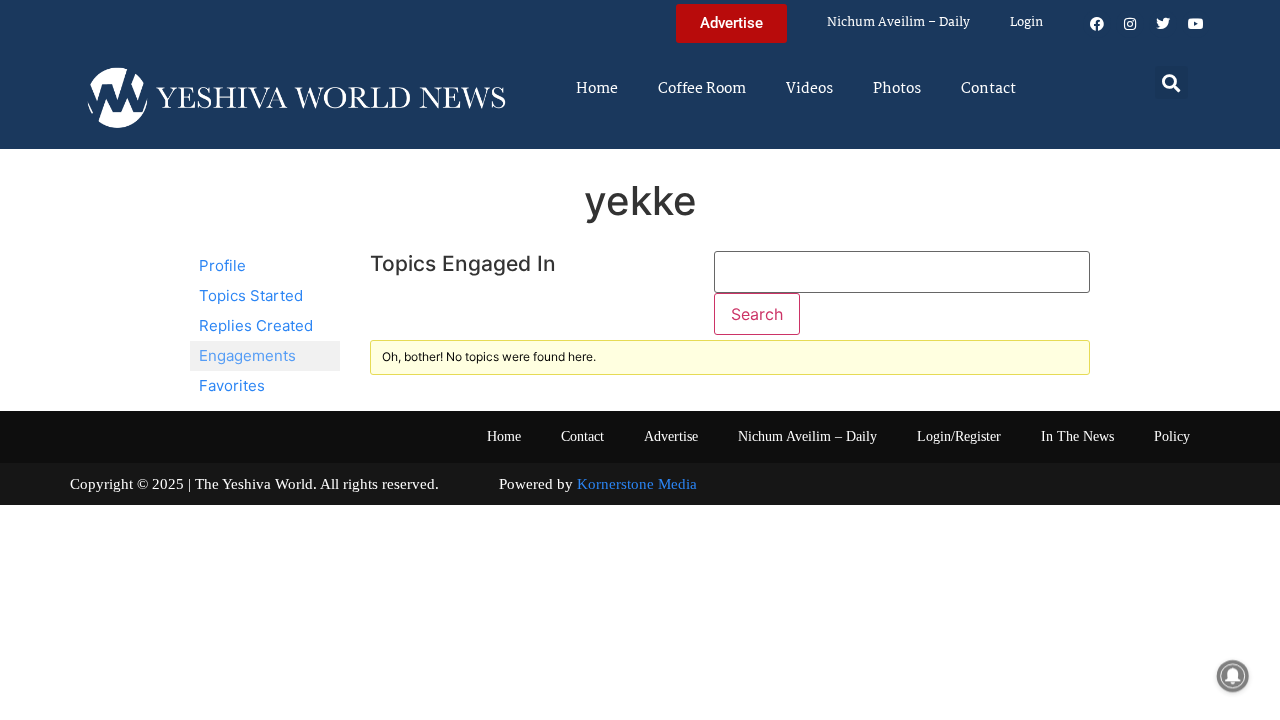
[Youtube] (1196, 24)
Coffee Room (702, 89)
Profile (222, 265)
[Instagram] (1130, 24)
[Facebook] (1097, 24)
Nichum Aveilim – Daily (898, 22)
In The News (1077, 436)
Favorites (232, 385)
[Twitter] (1163, 24)
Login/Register (959, 436)
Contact (988, 89)
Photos (897, 89)
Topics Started (251, 295)
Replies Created (256, 325)
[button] (1171, 82)
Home (597, 89)
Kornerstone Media (637, 484)
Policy (1172, 436)
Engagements (247, 355)
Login (1026, 22)
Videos (809, 89)
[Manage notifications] (1233, 676)
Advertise (671, 436)
